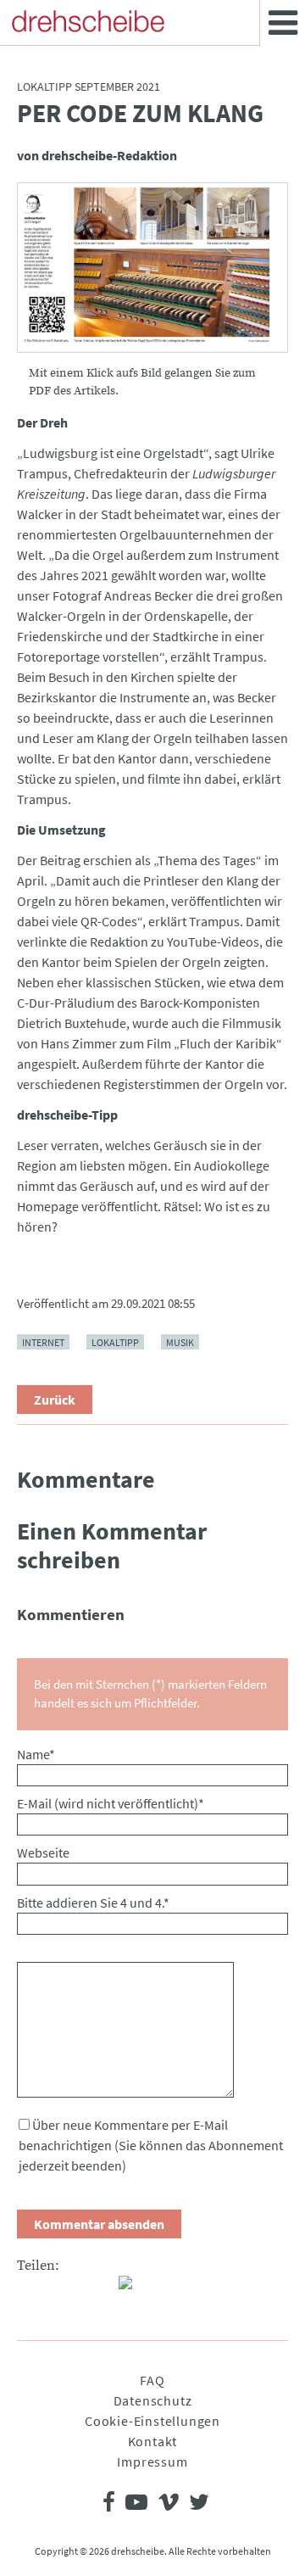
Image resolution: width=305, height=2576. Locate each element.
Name (36, 1754)
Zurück (55, 1400)
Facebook (30, 2289)
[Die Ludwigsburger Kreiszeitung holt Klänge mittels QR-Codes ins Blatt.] (152, 268)
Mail (98, 2289)
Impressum (152, 2461)
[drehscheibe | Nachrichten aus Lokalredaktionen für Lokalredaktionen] (88, 21)
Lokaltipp (115, 1342)
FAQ (152, 2380)
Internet (43, 1342)
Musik (180, 1342)
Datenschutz (153, 2400)
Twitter (64, 2289)
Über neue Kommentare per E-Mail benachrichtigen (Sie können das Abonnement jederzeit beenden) (151, 2145)
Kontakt (153, 2441)
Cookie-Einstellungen (152, 2421)
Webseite (43, 1852)
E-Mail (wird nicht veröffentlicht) (111, 1803)
